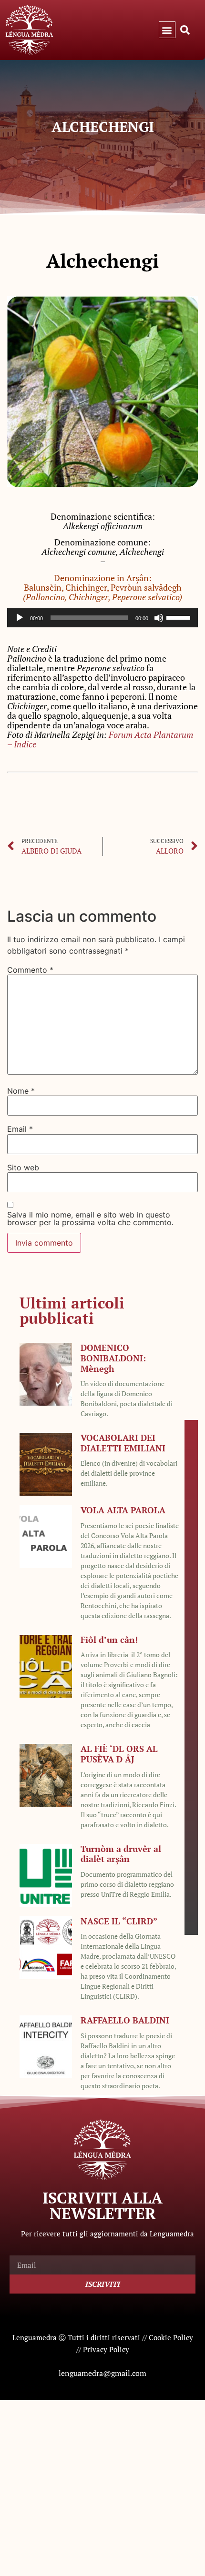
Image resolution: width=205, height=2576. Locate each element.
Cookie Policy (171, 2337)
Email (20, 1129)
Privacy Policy (106, 2349)
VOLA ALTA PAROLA (123, 1510)
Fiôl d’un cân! (109, 1640)
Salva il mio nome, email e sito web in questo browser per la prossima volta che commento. (90, 1218)
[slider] (180, 617)
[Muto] (159, 618)
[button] (167, 30)
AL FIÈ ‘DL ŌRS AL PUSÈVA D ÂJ (119, 1754)
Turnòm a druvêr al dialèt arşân (121, 1854)
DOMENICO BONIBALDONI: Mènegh (113, 1358)
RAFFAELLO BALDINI (125, 2020)
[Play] (20, 618)
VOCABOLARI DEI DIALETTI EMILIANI (123, 1443)
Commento (30, 970)
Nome (21, 1091)
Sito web (23, 1167)
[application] (102, 618)
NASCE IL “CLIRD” (119, 1921)
